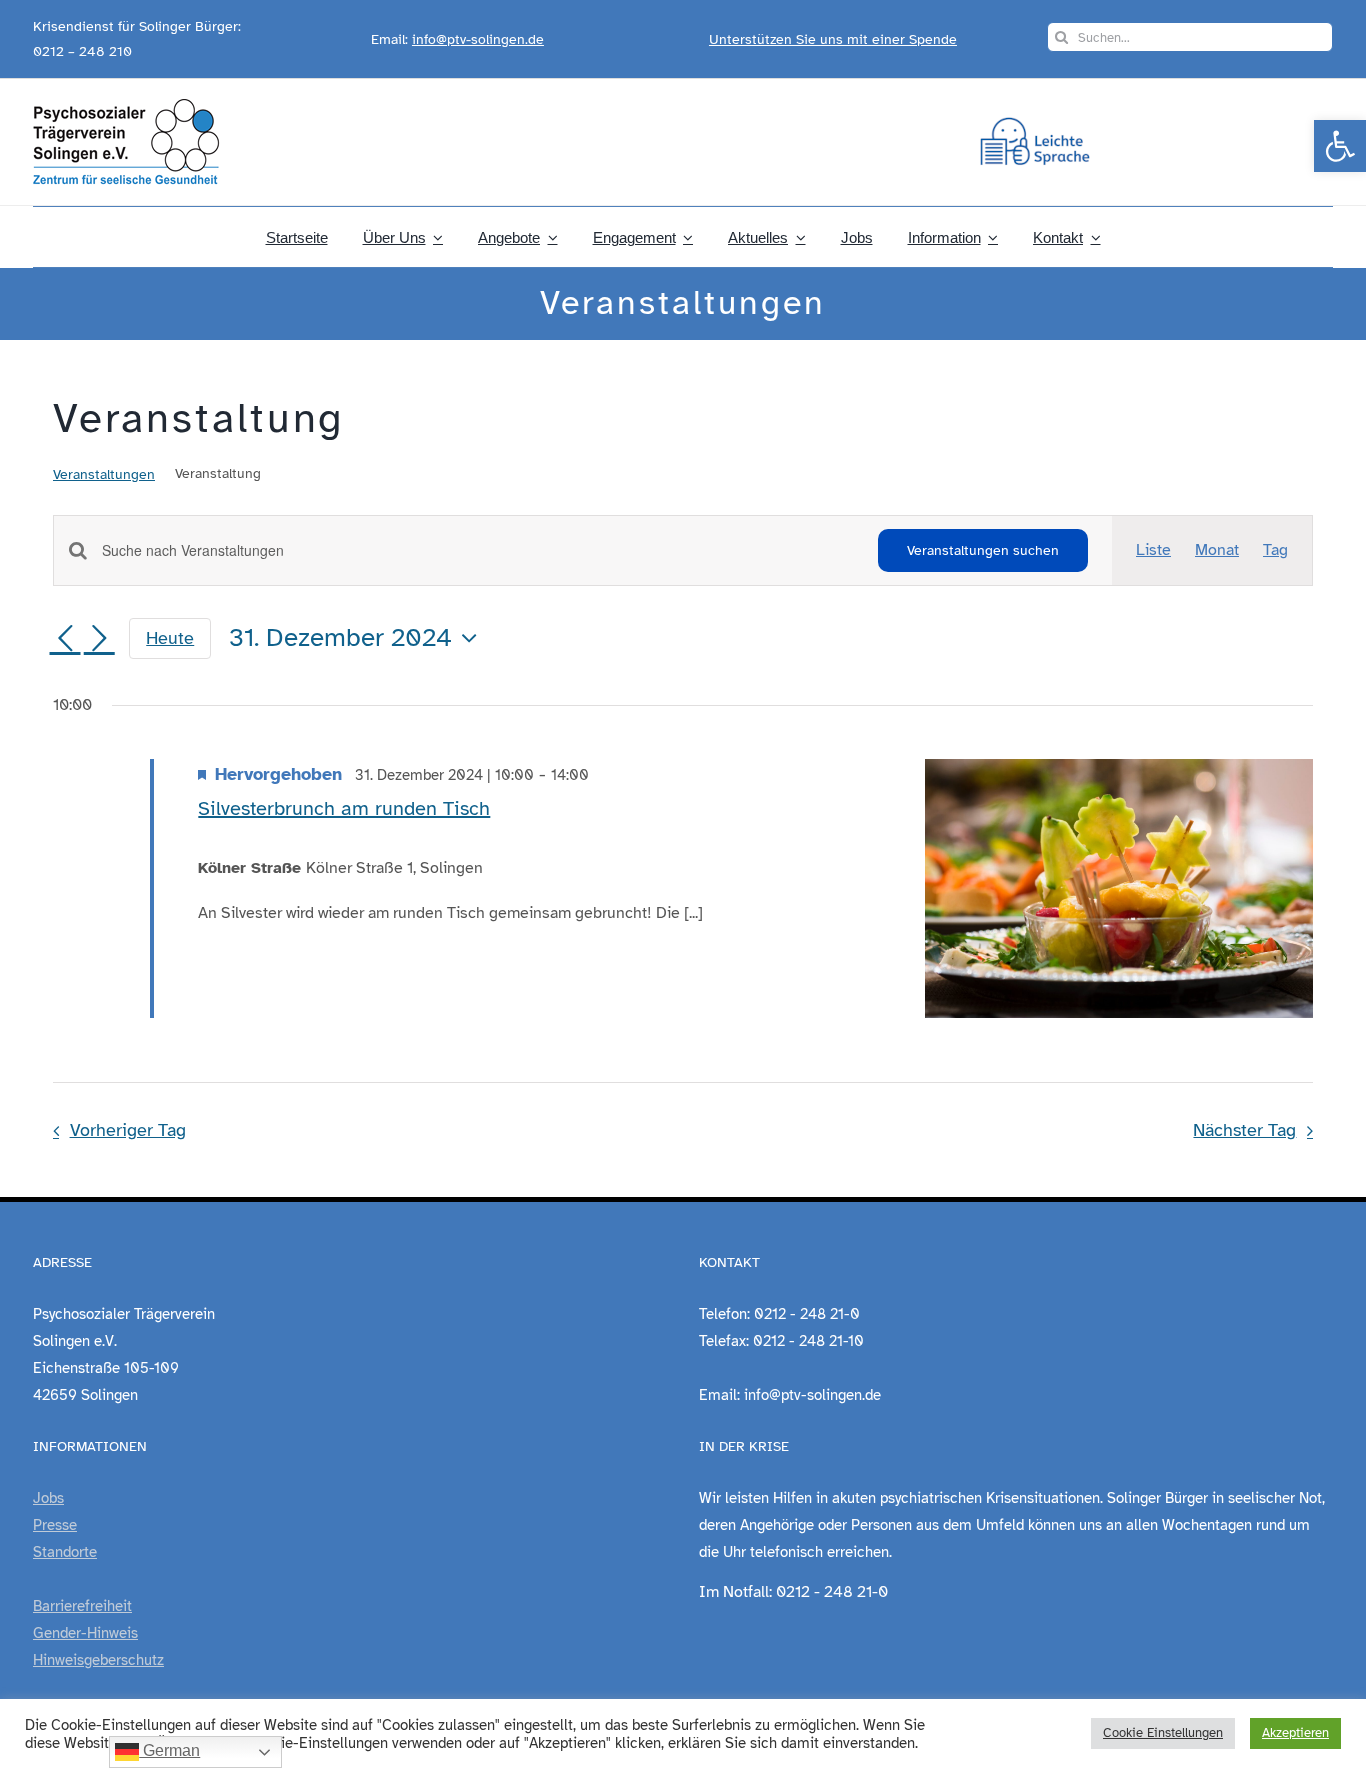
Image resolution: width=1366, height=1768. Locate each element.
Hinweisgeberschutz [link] (98, 1660)
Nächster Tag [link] (1244, 1130)
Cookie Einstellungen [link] (1163, 1733)
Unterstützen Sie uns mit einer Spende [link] (833, 39)
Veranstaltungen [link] (104, 474)
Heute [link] (170, 638)
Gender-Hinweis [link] (85, 1633)
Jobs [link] (48, 1498)
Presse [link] (55, 1525)
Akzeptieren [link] (1295, 1733)
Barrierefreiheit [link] (82, 1606)
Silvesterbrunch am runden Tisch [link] (344, 808)
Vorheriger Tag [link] (127, 1130)
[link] (1340, 146)
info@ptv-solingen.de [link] (478, 39)
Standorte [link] (65, 1552)
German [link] (169, 1750)
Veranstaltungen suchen (983, 550)
